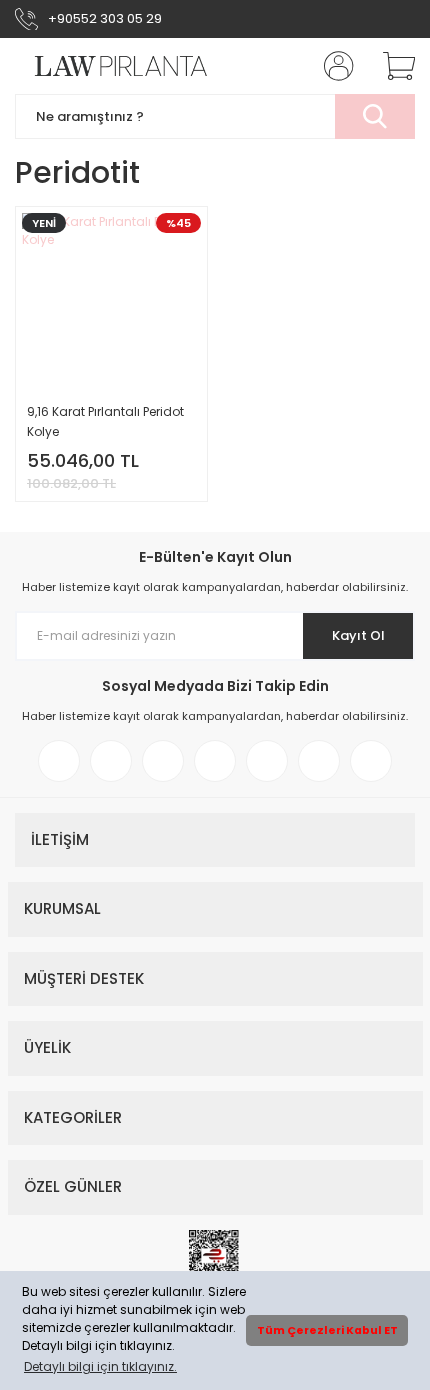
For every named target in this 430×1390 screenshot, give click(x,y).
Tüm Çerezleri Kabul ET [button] (327, 1330)
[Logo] (111, 66)
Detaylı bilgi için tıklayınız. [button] (100, 1366)
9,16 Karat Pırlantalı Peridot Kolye (105, 421)
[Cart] (392, 66)
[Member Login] (333, 66)
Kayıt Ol (358, 635)
